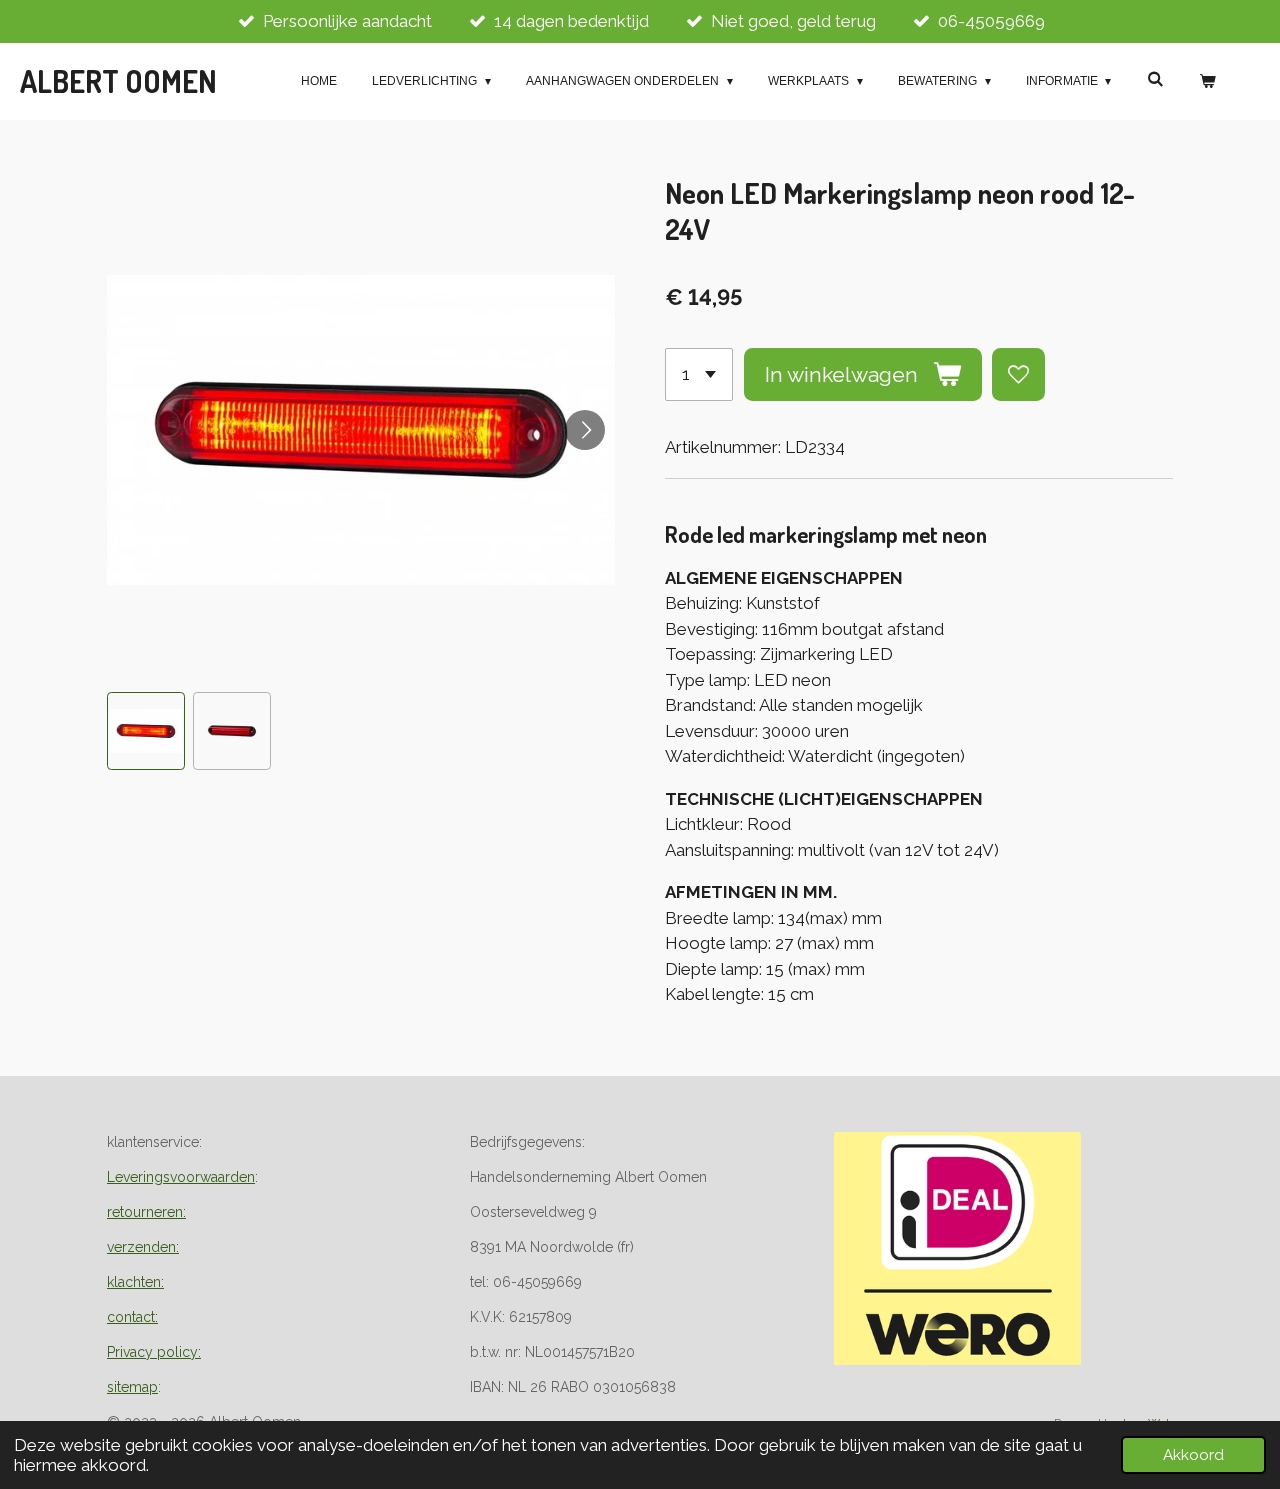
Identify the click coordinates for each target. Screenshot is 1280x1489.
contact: (132, 1317)
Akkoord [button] (1193, 1455)
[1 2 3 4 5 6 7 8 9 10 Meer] (699, 374)
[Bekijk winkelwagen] (1206, 81)
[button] (146, 731)
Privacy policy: (154, 1352)
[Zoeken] (1154, 79)
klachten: (135, 1282)
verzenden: (143, 1247)
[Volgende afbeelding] (585, 430)
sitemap (132, 1387)
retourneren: (146, 1212)
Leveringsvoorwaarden (181, 1177)
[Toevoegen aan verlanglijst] (1018, 374)
